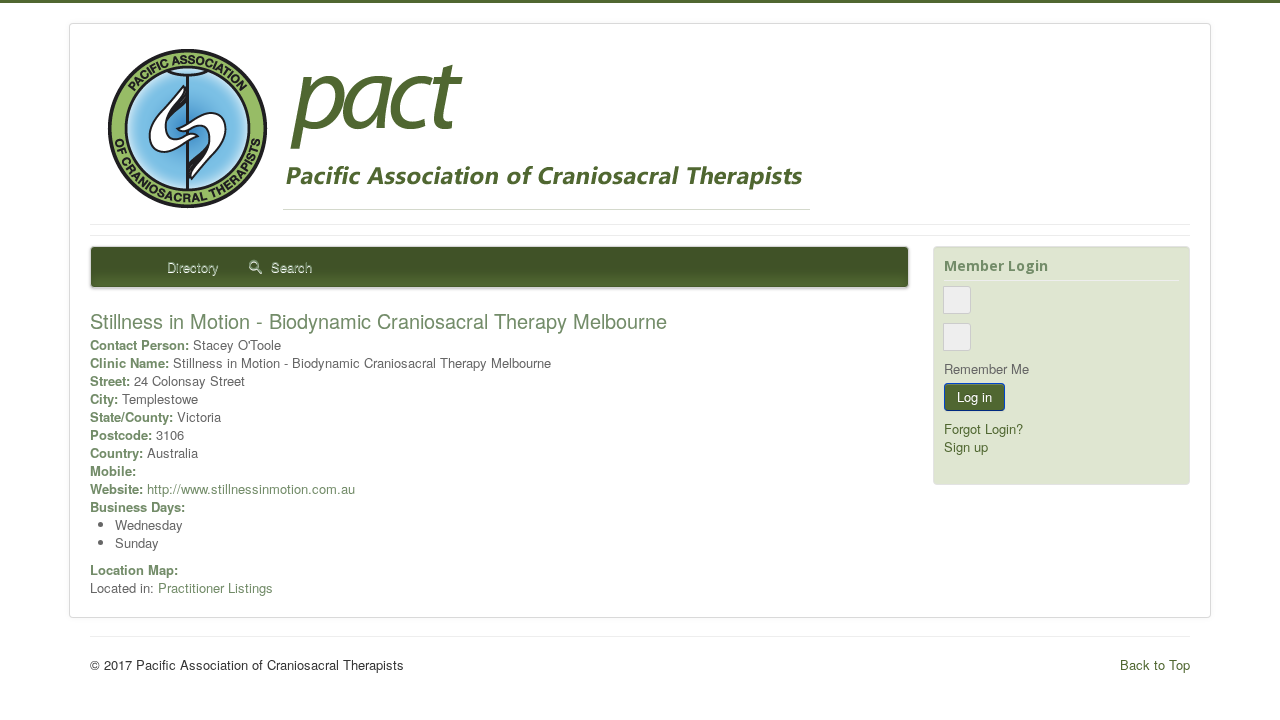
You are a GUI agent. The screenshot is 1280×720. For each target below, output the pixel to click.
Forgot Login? (983, 428)
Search (289, 266)
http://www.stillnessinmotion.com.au (251, 488)
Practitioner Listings (215, 587)
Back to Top (1155, 664)
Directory (191, 266)
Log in (974, 396)
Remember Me (986, 369)
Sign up (966, 446)
